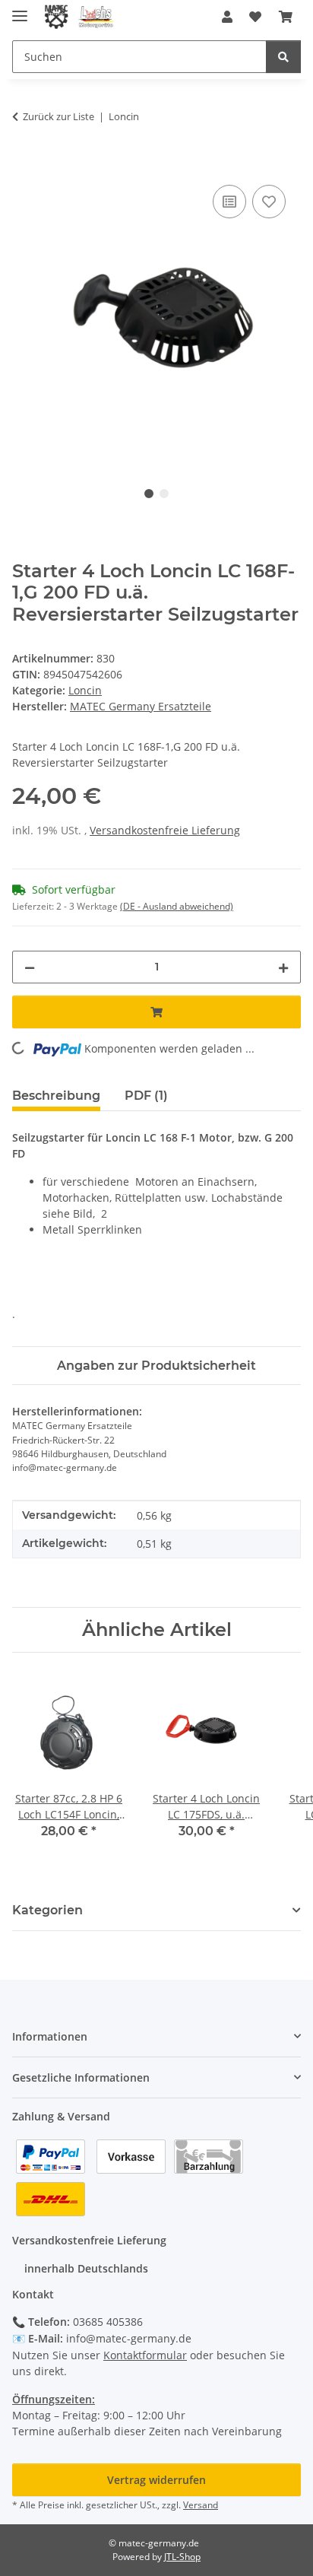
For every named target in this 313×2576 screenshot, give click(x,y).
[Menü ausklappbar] (20, 10)
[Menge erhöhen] (283, 967)
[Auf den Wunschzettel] (269, 202)
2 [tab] (164, 494)
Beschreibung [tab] (56, 1096)
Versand (201, 2505)
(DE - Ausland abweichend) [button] (177, 906)
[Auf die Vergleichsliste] (229, 202)
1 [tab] (149, 494)
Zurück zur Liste (58, 116)
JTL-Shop (182, 2557)
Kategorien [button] (47, 1910)
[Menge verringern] (30, 967)
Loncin (85, 690)
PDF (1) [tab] (146, 1096)
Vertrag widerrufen (156, 2480)
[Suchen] (283, 57)
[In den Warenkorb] (24, 164)
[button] (227, 17)
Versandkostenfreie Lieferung (165, 830)
